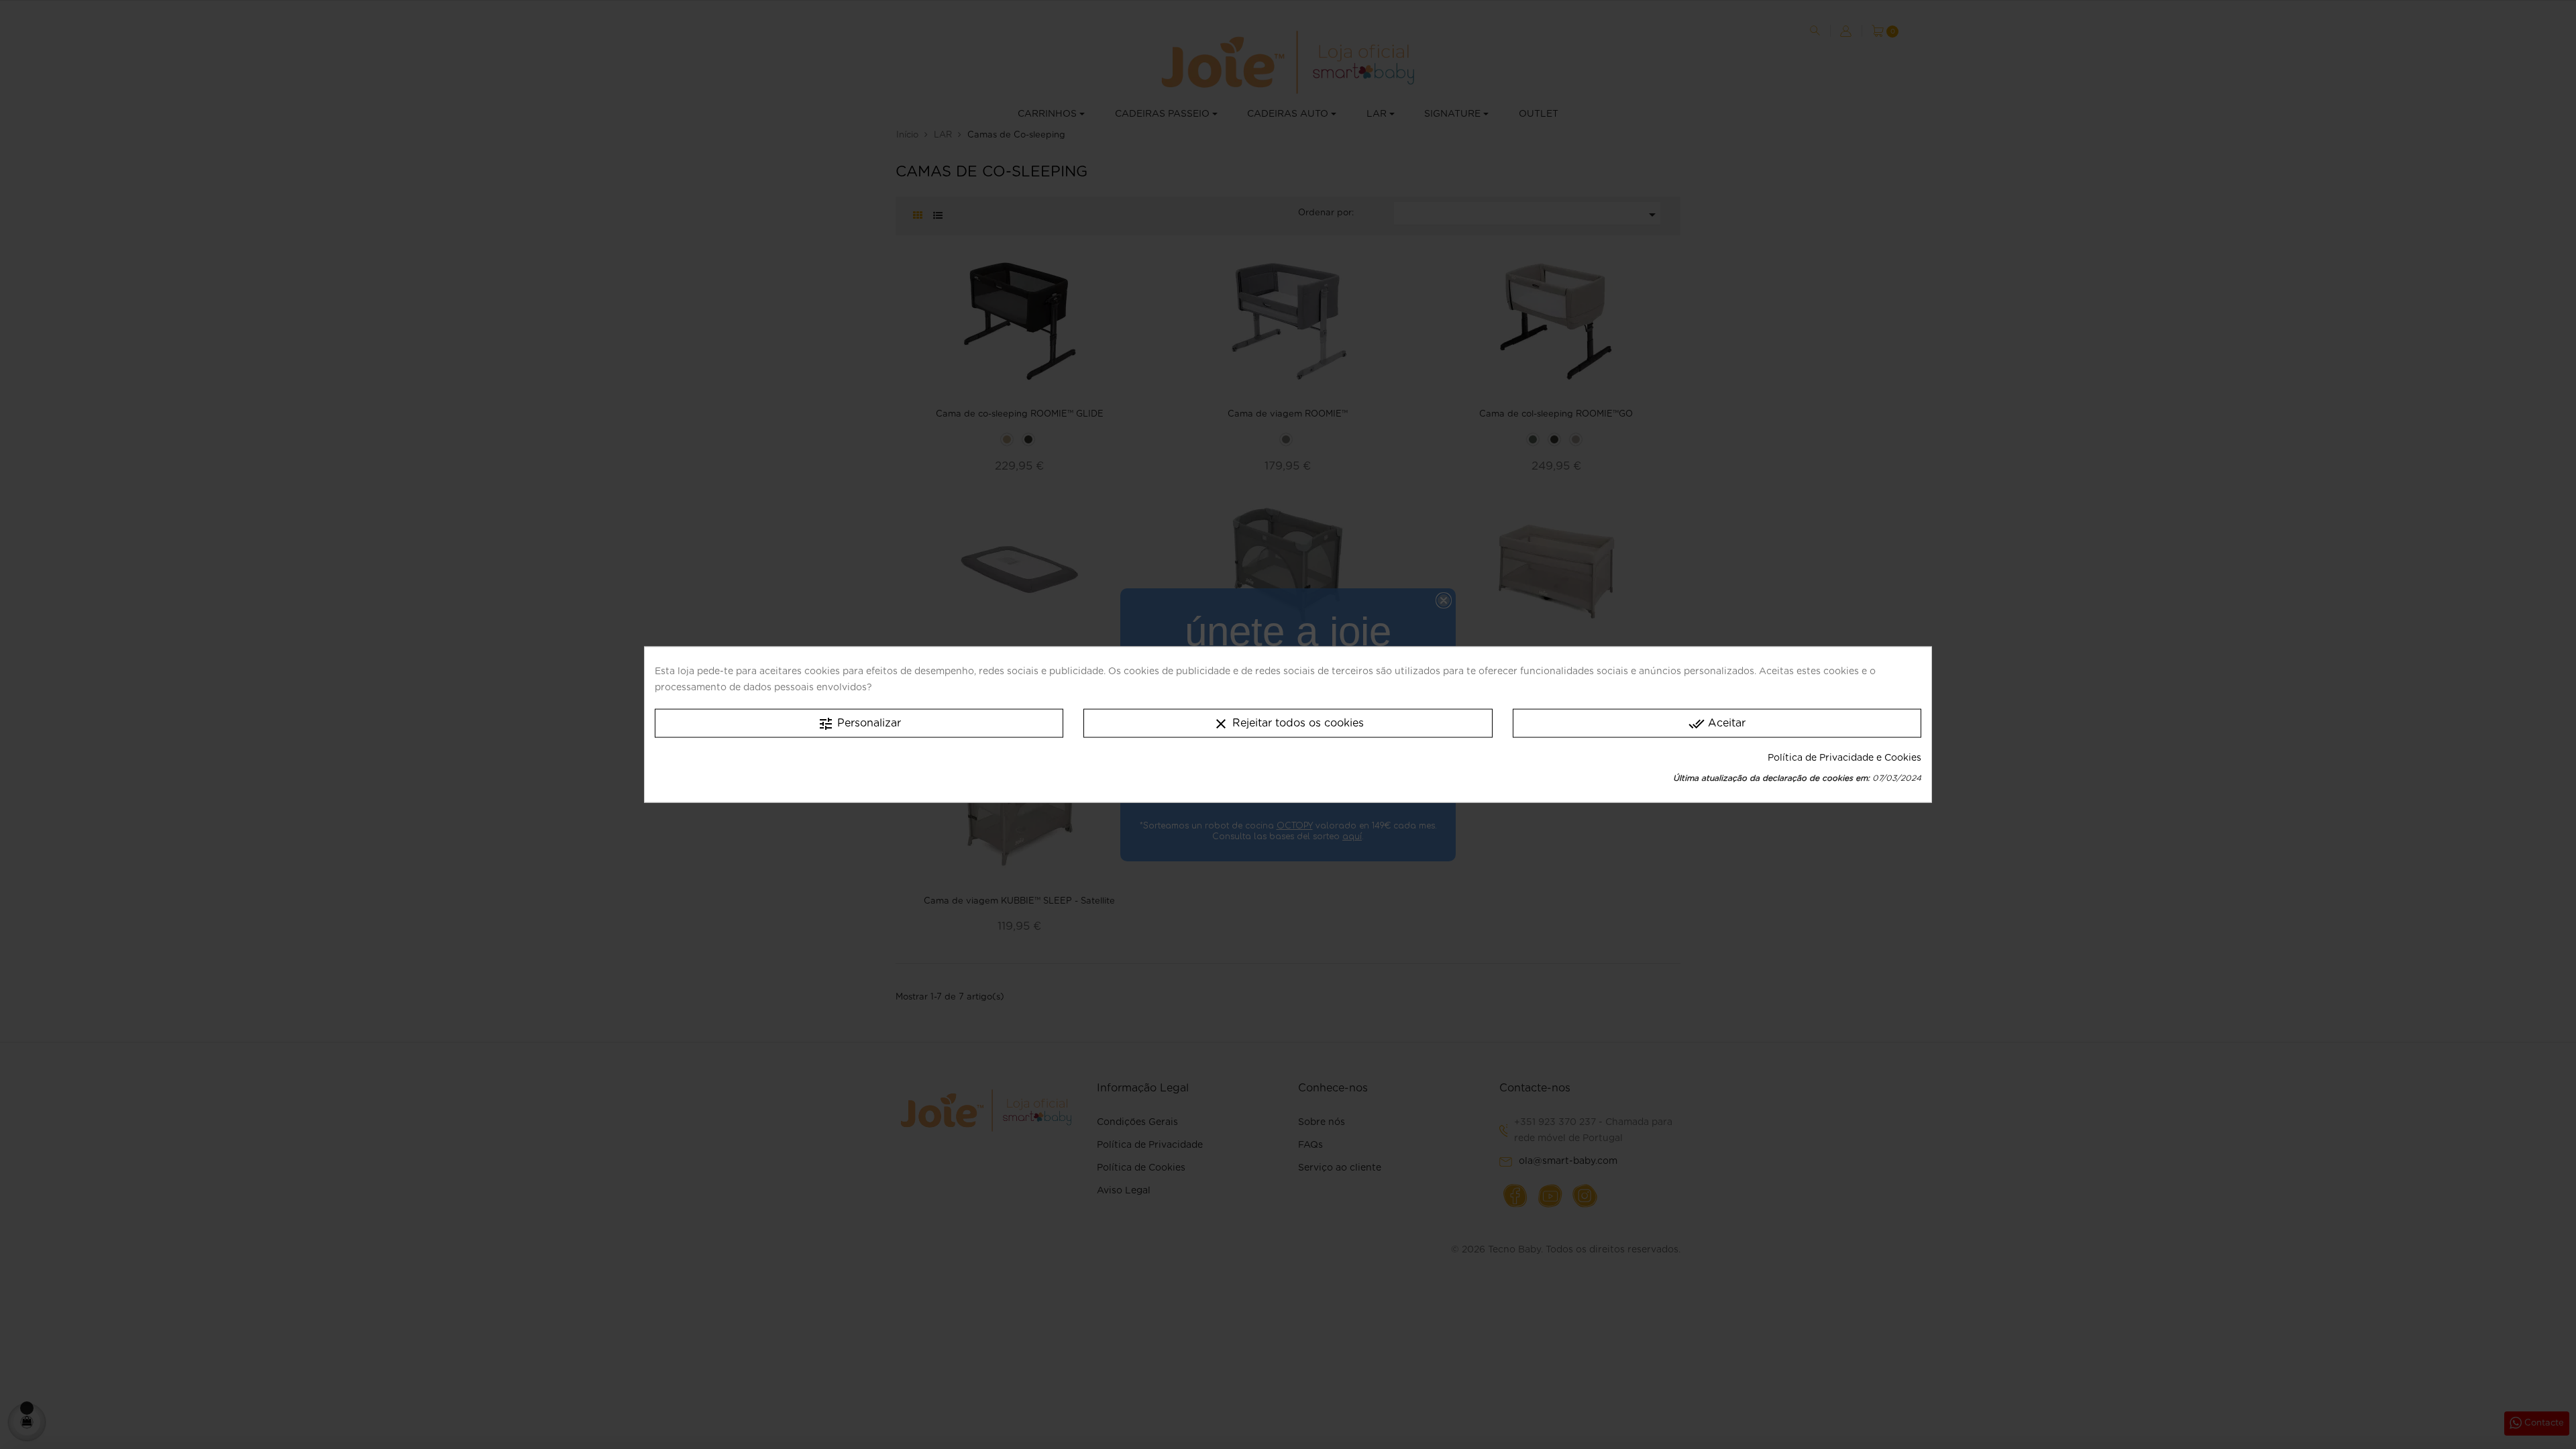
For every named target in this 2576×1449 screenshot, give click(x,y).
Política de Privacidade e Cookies (1844, 757)
